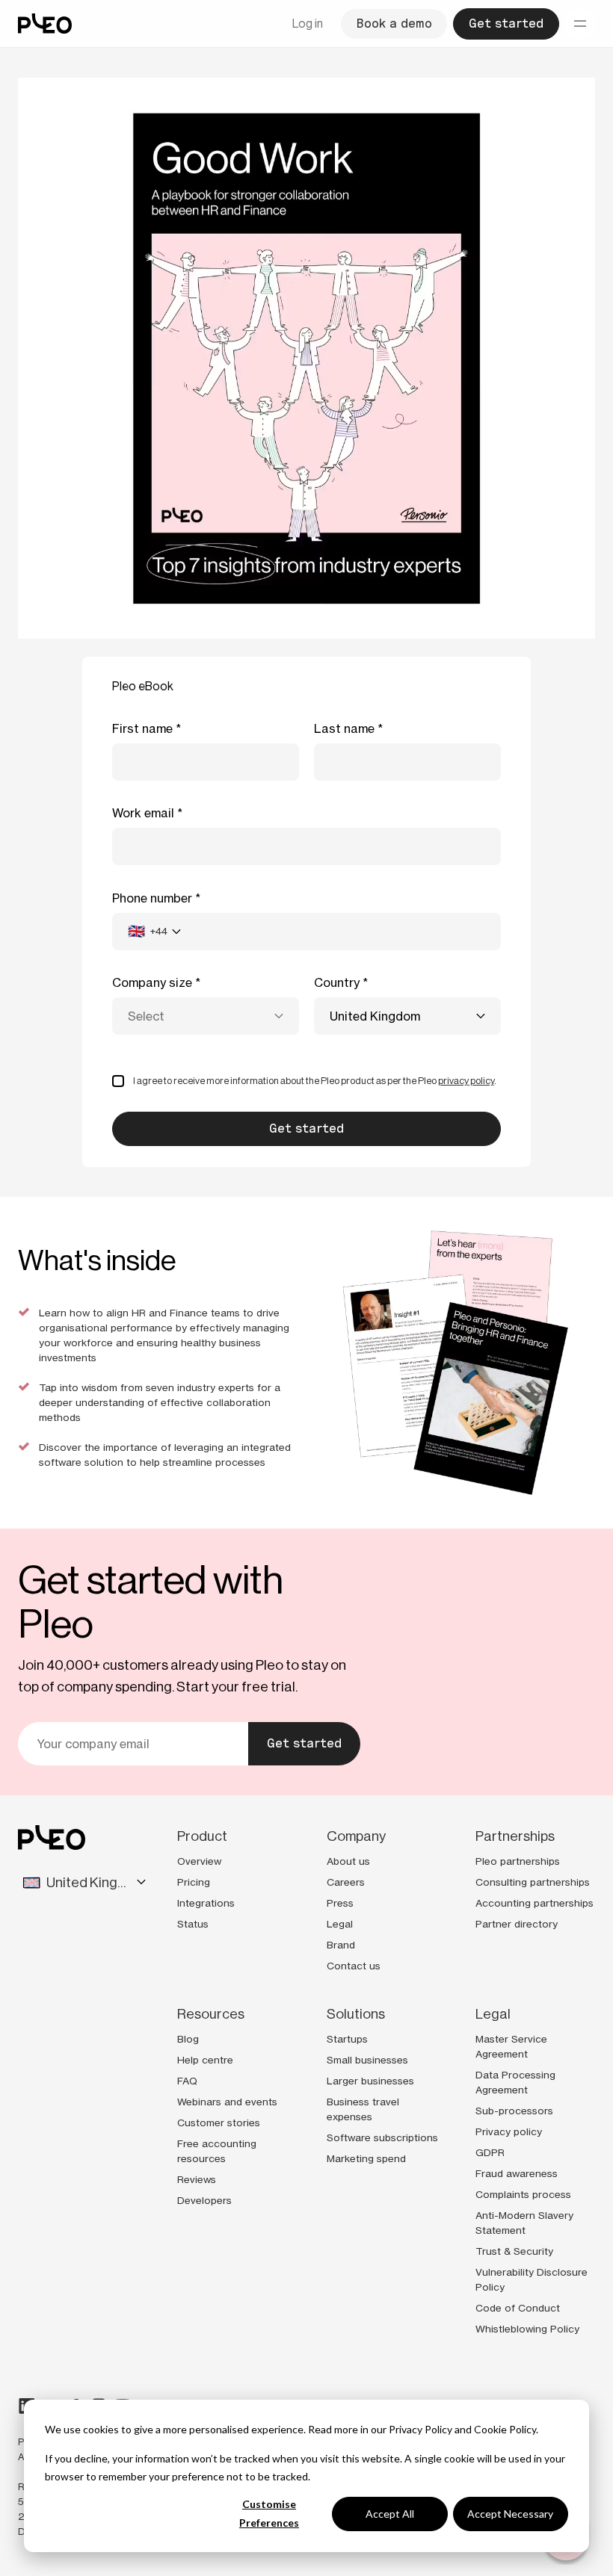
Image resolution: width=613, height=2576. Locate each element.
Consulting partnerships (533, 1882)
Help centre (205, 2060)
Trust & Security (514, 2251)
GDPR (490, 2152)
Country (337, 982)
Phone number (152, 898)
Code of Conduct (518, 2308)
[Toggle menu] (580, 24)
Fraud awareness (517, 2173)
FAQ (187, 2081)
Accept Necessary (510, 2514)
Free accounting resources (217, 2151)
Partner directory (517, 1924)
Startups (347, 2039)
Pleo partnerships (518, 1861)
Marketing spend (366, 2158)
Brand (341, 1945)
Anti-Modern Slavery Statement (524, 2223)
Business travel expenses (363, 2109)
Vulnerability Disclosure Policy (532, 2279)
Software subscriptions (382, 2137)
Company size (152, 982)
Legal (340, 1924)
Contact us (354, 1966)
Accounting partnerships (535, 1903)
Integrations (206, 1903)
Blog (188, 2039)
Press (340, 1903)
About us (348, 1861)
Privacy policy (509, 2131)
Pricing (194, 1882)
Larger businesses (370, 2081)
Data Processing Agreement (515, 2082)
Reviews (197, 2179)
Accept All (390, 2514)
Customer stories (219, 2123)
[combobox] (154, 932)
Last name (344, 728)
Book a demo (394, 24)
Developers (204, 2200)
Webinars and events (227, 2102)
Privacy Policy (421, 2429)
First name (142, 728)
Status (193, 1924)
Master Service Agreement (511, 2046)
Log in (308, 24)
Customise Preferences (269, 2513)
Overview (199, 1861)
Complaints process (523, 2194)
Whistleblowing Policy (527, 2329)
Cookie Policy (505, 2429)
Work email (143, 813)
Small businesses (367, 2060)
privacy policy (466, 1081)
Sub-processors (514, 2111)
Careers (346, 1882)
